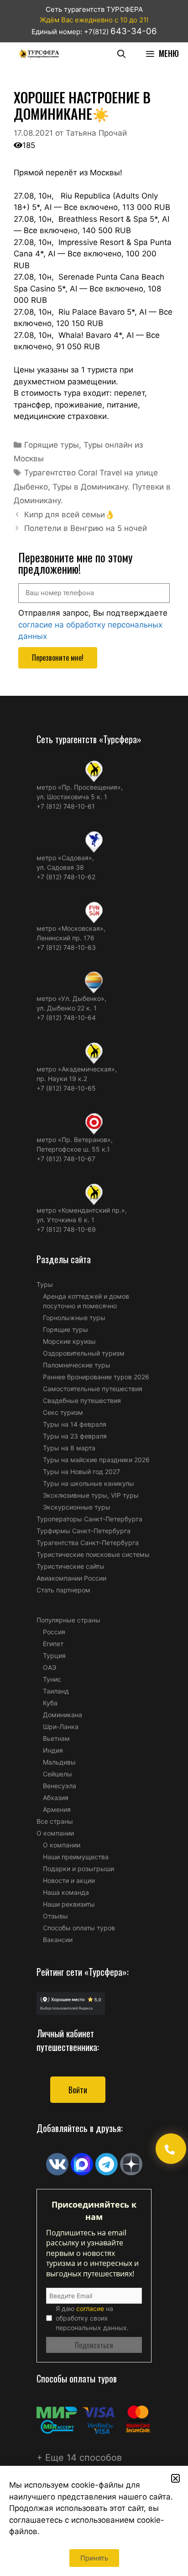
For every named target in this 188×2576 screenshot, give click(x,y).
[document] (94, 1288)
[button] (175, 2478)
